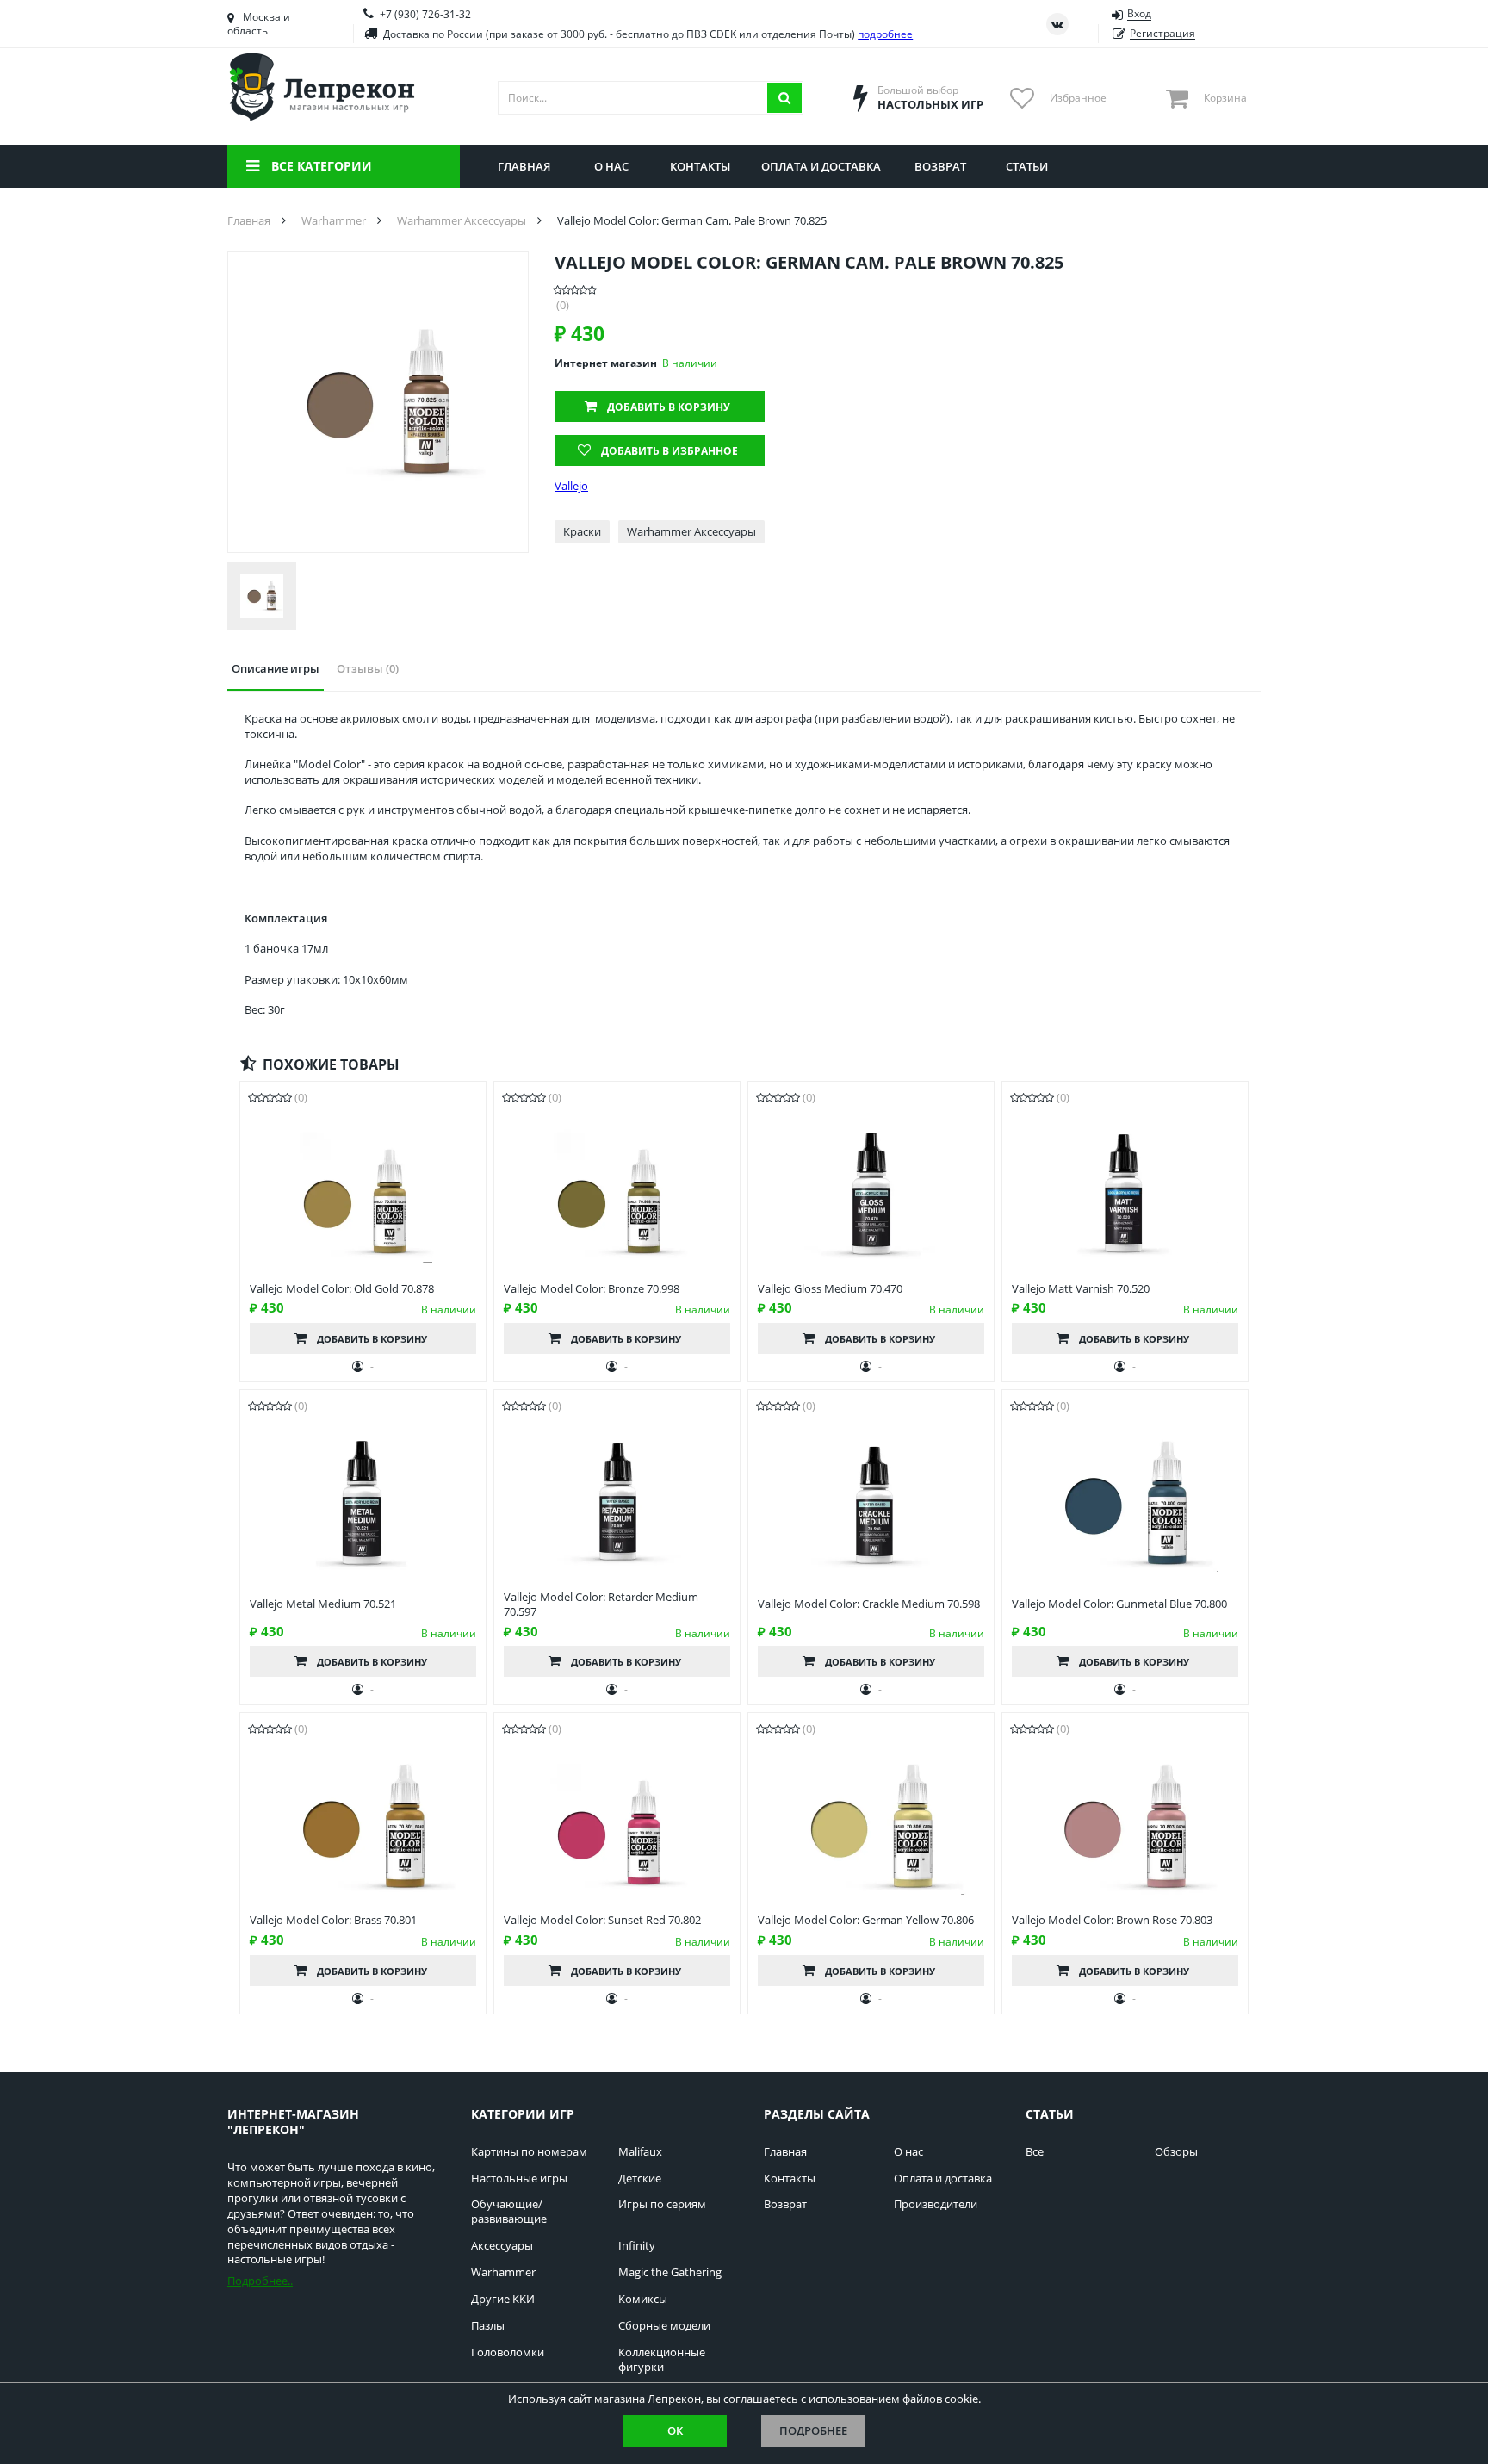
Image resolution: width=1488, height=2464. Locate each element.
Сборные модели (664, 2326)
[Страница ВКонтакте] (1057, 24)
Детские (640, 2178)
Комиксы (643, 2299)
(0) (563, 305)
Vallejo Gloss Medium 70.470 (830, 1289)
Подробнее (813, 2430)
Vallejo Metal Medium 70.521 (323, 1604)
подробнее (885, 34)
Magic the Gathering (670, 2272)
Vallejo (571, 486)
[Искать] (784, 98)
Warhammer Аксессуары (691, 531)
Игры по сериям (662, 2204)
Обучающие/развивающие (509, 2212)
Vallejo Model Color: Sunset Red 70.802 (602, 1920)
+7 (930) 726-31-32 (425, 14)
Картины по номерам (529, 2152)
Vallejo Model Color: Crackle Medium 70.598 (869, 1604)
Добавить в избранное (670, 451)
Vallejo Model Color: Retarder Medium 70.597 (601, 1604)
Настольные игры (519, 2178)
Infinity (637, 2246)
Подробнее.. (260, 2281)
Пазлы (488, 2326)
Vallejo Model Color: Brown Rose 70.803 (1112, 1920)
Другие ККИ (503, 2299)
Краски (582, 531)
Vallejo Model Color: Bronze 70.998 (592, 1289)
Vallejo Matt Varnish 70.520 (1081, 1289)
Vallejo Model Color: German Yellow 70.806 (866, 1920)
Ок (675, 2430)
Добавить (669, 407)
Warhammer (503, 2272)
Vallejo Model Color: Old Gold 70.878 (342, 1289)
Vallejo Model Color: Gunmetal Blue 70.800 (1119, 1604)
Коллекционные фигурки (662, 2360)
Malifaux (640, 2152)
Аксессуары (502, 2246)
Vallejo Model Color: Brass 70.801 (333, 1920)
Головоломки (508, 2352)
